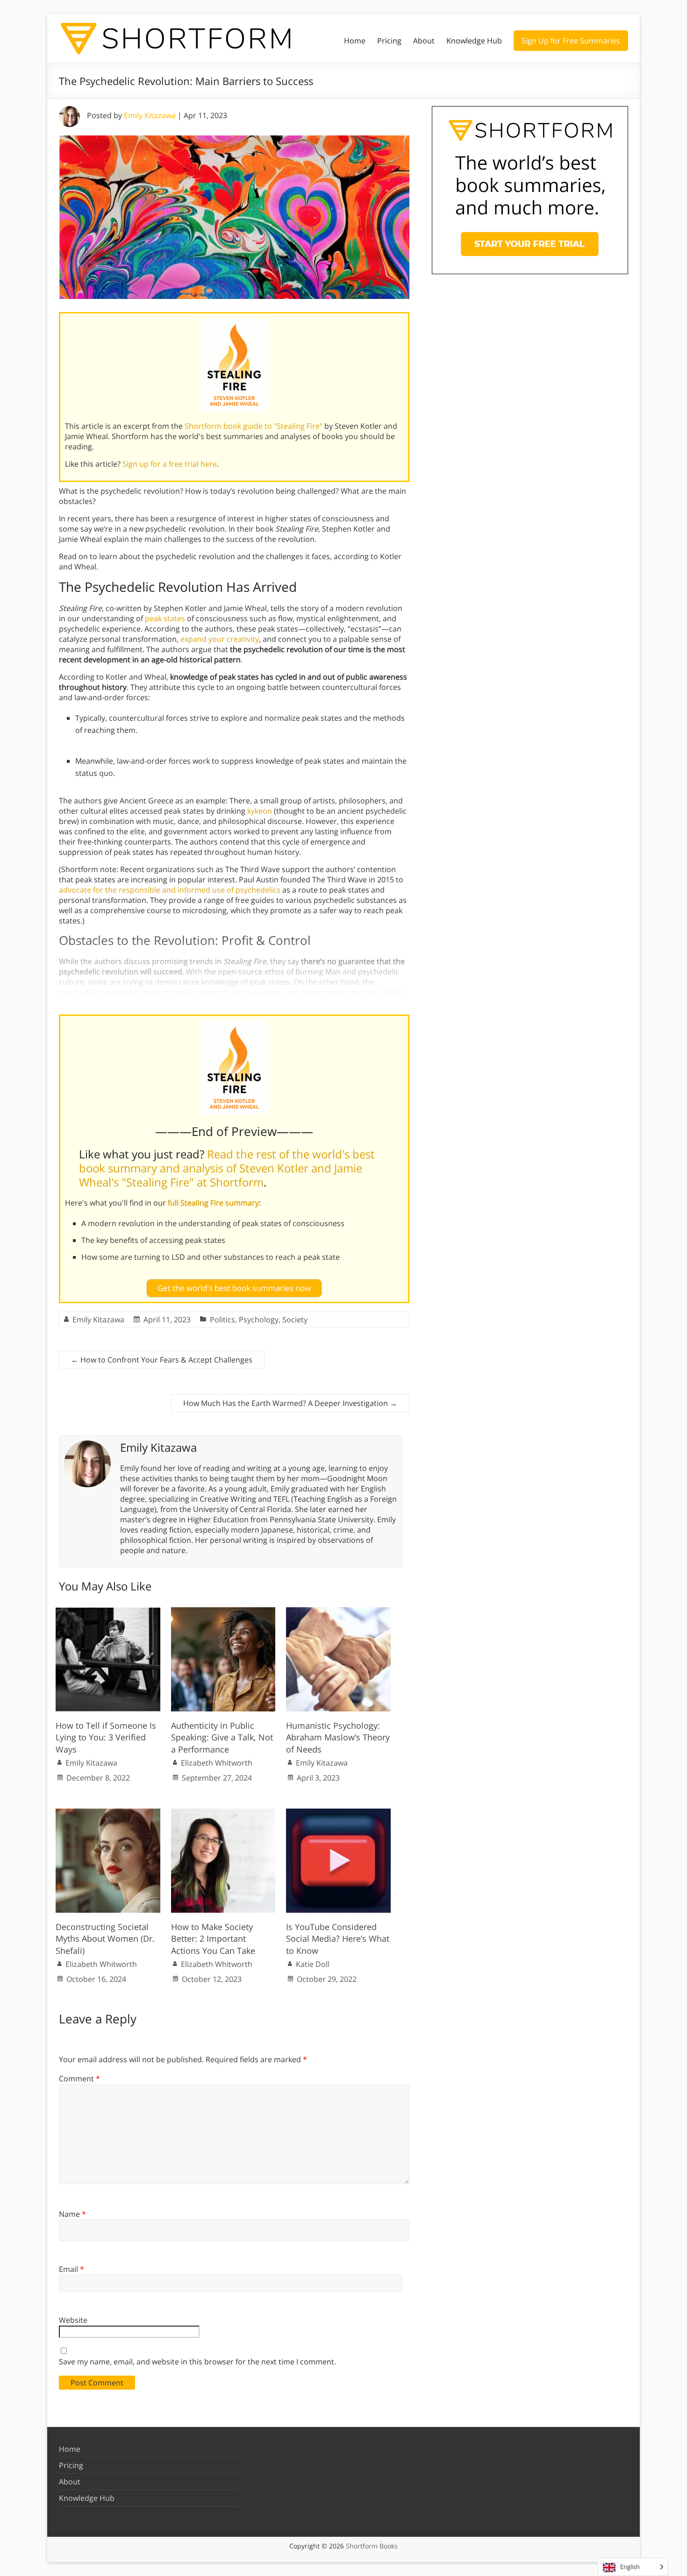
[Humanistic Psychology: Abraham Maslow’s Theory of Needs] (338, 1612)
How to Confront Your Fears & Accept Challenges (162, 1360)
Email (72, 2269)
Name (72, 2214)
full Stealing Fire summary (213, 1203)
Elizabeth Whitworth (217, 1763)
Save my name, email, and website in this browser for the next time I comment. (197, 2362)
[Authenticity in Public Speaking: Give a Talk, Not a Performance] (223, 1612)
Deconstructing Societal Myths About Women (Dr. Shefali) (105, 1938)
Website (73, 2320)
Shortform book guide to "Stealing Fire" (254, 426)
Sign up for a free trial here (170, 464)
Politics (222, 1320)
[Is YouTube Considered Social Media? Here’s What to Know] (338, 1813)
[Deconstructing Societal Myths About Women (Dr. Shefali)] (108, 1813)
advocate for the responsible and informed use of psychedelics (170, 890)
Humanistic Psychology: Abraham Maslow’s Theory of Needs (338, 1737)
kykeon (260, 811)
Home (355, 41)
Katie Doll (313, 1964)
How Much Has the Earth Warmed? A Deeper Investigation (290, 1403)
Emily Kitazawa (150, 115)
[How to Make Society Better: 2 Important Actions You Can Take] (223, 1813)
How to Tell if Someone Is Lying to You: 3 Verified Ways (106, 1737)
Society (295, 1320)
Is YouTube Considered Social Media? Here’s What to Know (338, 1938)
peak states (165, 618)
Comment (79, 2079)
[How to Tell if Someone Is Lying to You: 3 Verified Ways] (108, 1612)
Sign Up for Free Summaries (571, 41)
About (424, 41)
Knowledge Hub (474, 41)
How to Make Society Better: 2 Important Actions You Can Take (213, 1938)
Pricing (389, 41)
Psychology (259, 1320)
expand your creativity (220, 639)
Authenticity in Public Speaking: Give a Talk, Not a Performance (222, 1737)
